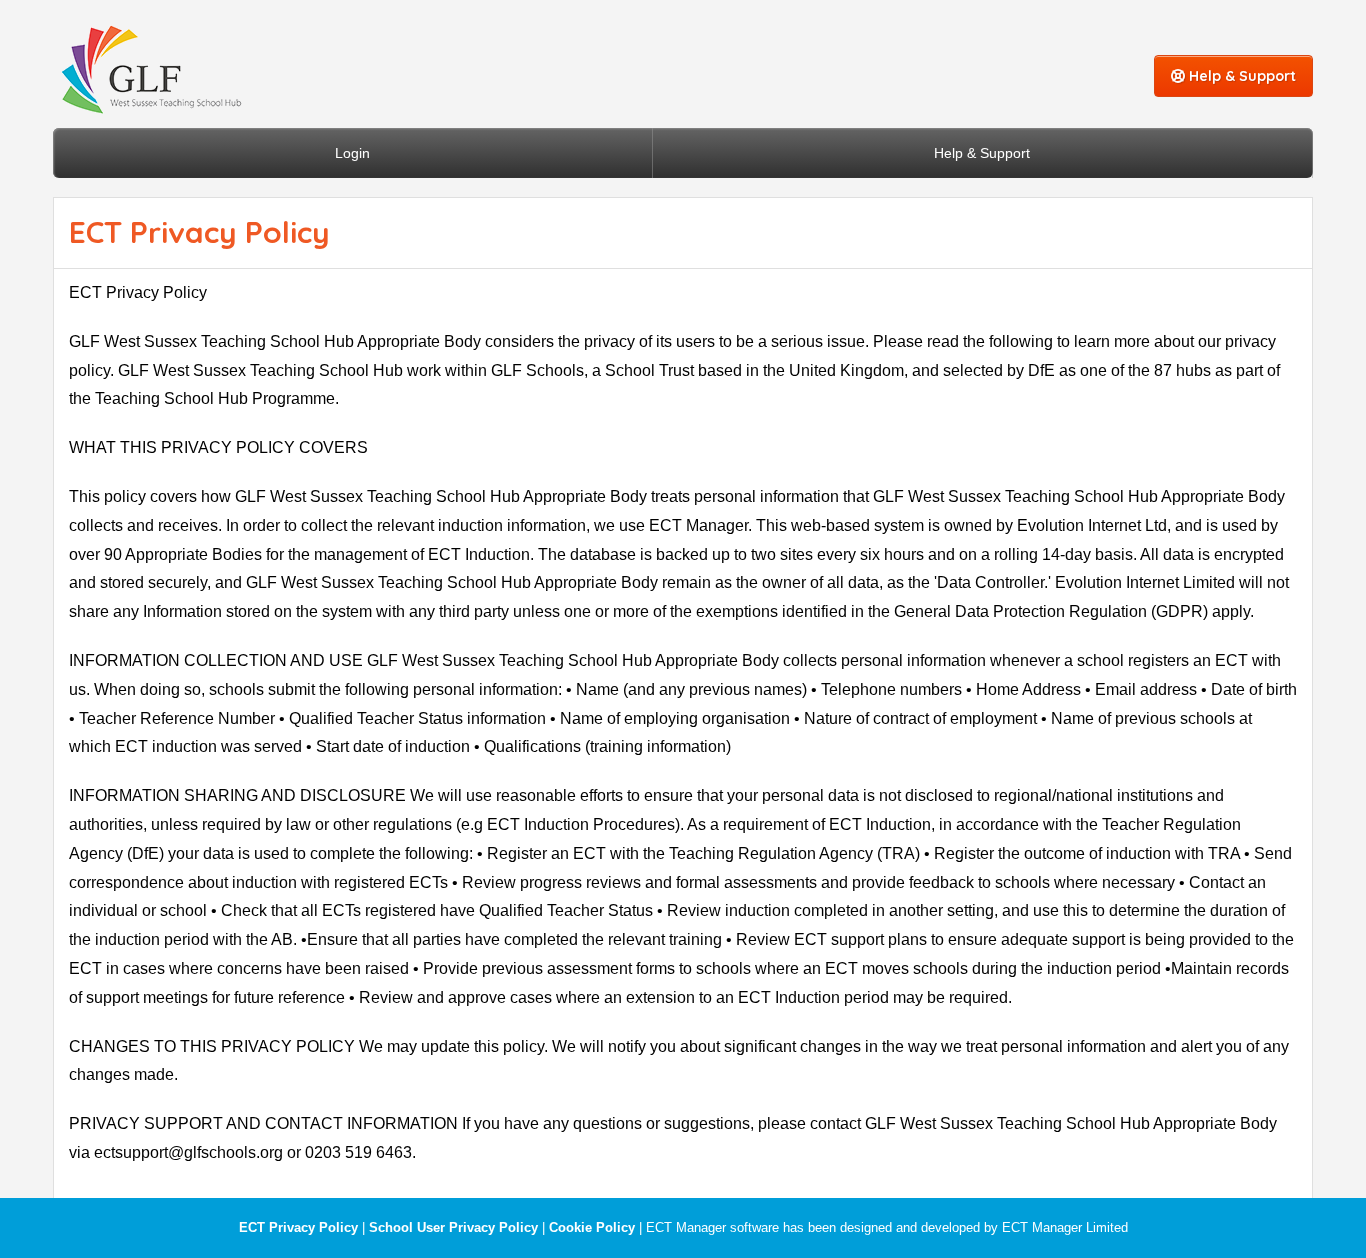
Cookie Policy (592, 1227)
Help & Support (1240, 76)
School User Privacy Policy (453, 1227)
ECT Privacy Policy (298, 1227)
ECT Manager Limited (1065, 1227)
